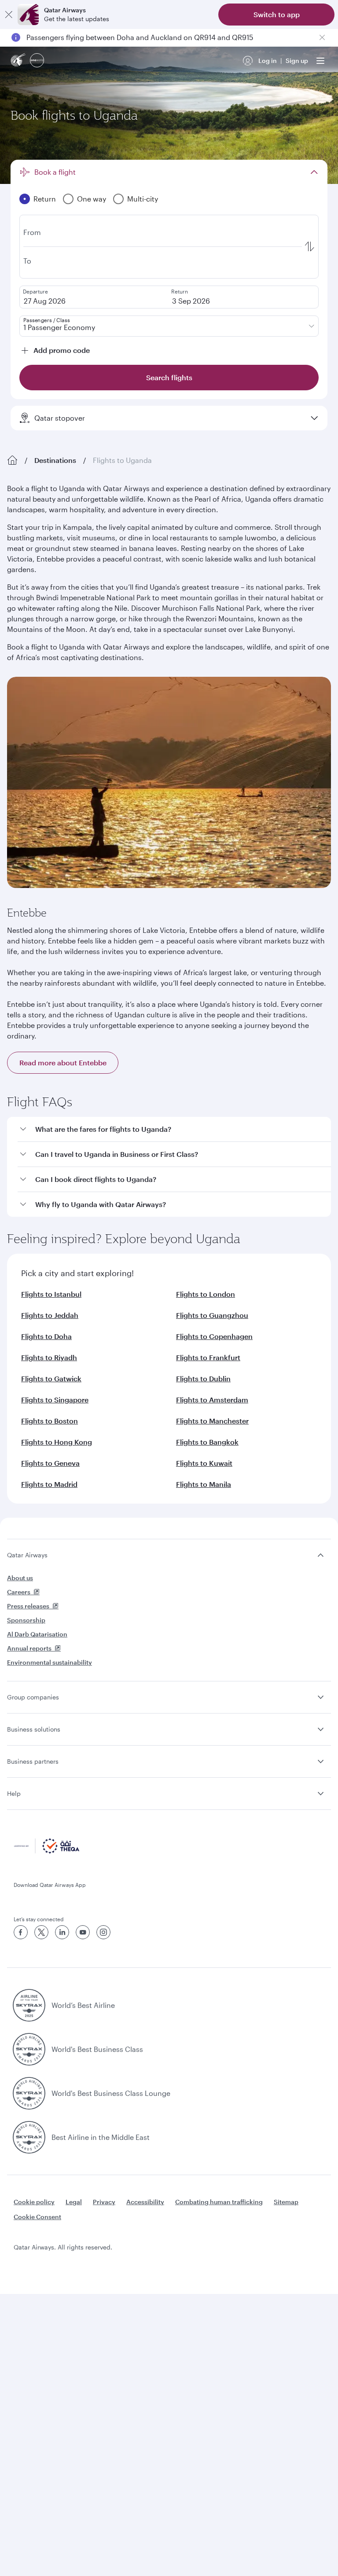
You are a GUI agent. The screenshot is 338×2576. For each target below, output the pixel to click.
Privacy (104, 2202)
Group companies (33, 1697)
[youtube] (83, 1932)
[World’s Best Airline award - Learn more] (29, 2005)
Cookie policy (34, 2202)
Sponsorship (26, 1620)
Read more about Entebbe (63, 1062)
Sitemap (286, 2202)
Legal (74, 2202)
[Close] (9, 15)
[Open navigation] (320, 61)
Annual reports (29, 1648)
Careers (19, 1592)
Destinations (55, 460)
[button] (174, 1129)
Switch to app (277, 14)
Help (14, 1793)
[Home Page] (12, 460)
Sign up (297, 61)
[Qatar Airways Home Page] (18, 61)
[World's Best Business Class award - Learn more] (29, 2049)
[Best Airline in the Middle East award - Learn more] (29, 2137)
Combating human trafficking (219, 2202)
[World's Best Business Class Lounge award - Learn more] (29, 2093)
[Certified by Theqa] (47, 1851)
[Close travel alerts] (322, 37)
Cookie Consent (37, 2217)
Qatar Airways (27, 1555)
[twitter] (41, 1932)
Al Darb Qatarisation (37, 1634)
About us (20, 1578)
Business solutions (34, 1729)
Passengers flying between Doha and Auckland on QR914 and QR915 (140, 37)
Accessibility (145, 2202)
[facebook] (21, 1932)
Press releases (28, 1606)
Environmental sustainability (50, 1662)
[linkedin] (62, 1932)
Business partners (33, 1761)
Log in (268, 61)
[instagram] (103, 1932)
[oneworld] (37, 61)
